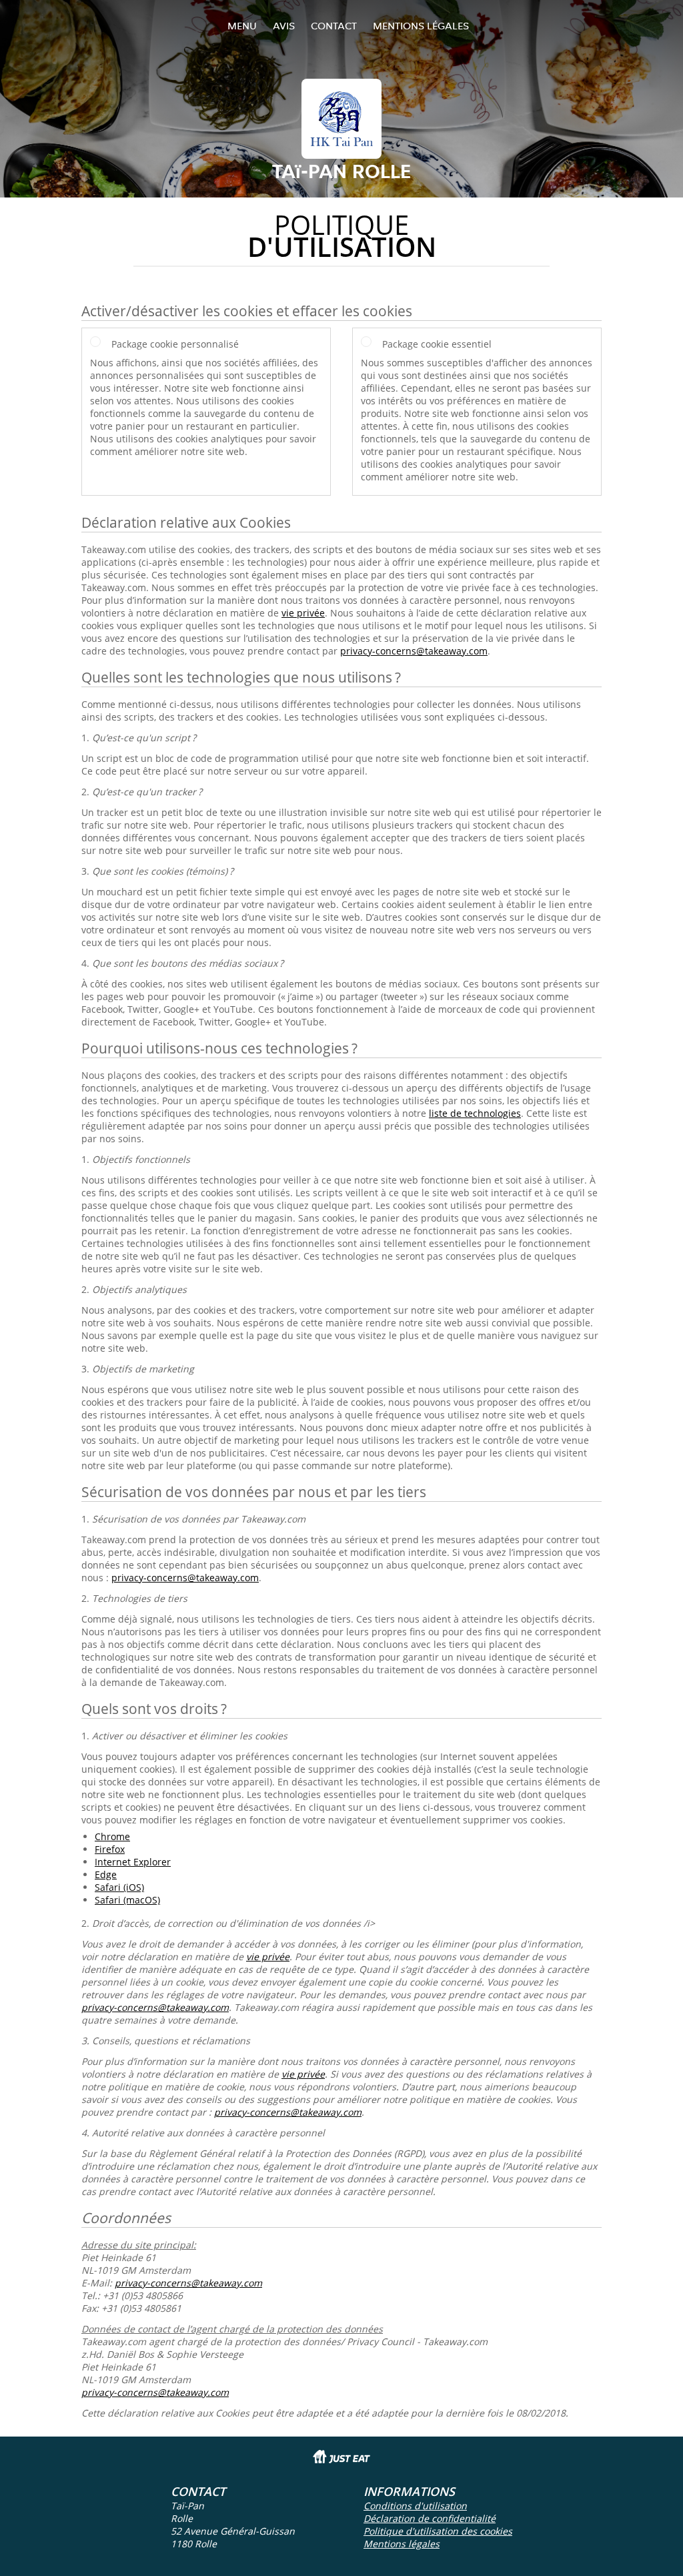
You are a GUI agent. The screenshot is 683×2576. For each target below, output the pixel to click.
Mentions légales (421, 26)
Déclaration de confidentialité (430, 2518)
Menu (242, 26)
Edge (106, 1874)
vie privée (303, 613)
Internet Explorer (133, 1862)
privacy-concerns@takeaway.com (414, 651)
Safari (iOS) (119, 1887)
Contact (334, 26)
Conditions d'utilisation (415, 2506)
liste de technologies (475, 1113)
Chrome (112, 1836)
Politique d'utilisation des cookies (438, 2531)
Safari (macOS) (127, 1900)
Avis (284, 26)
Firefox (110, 1849)
